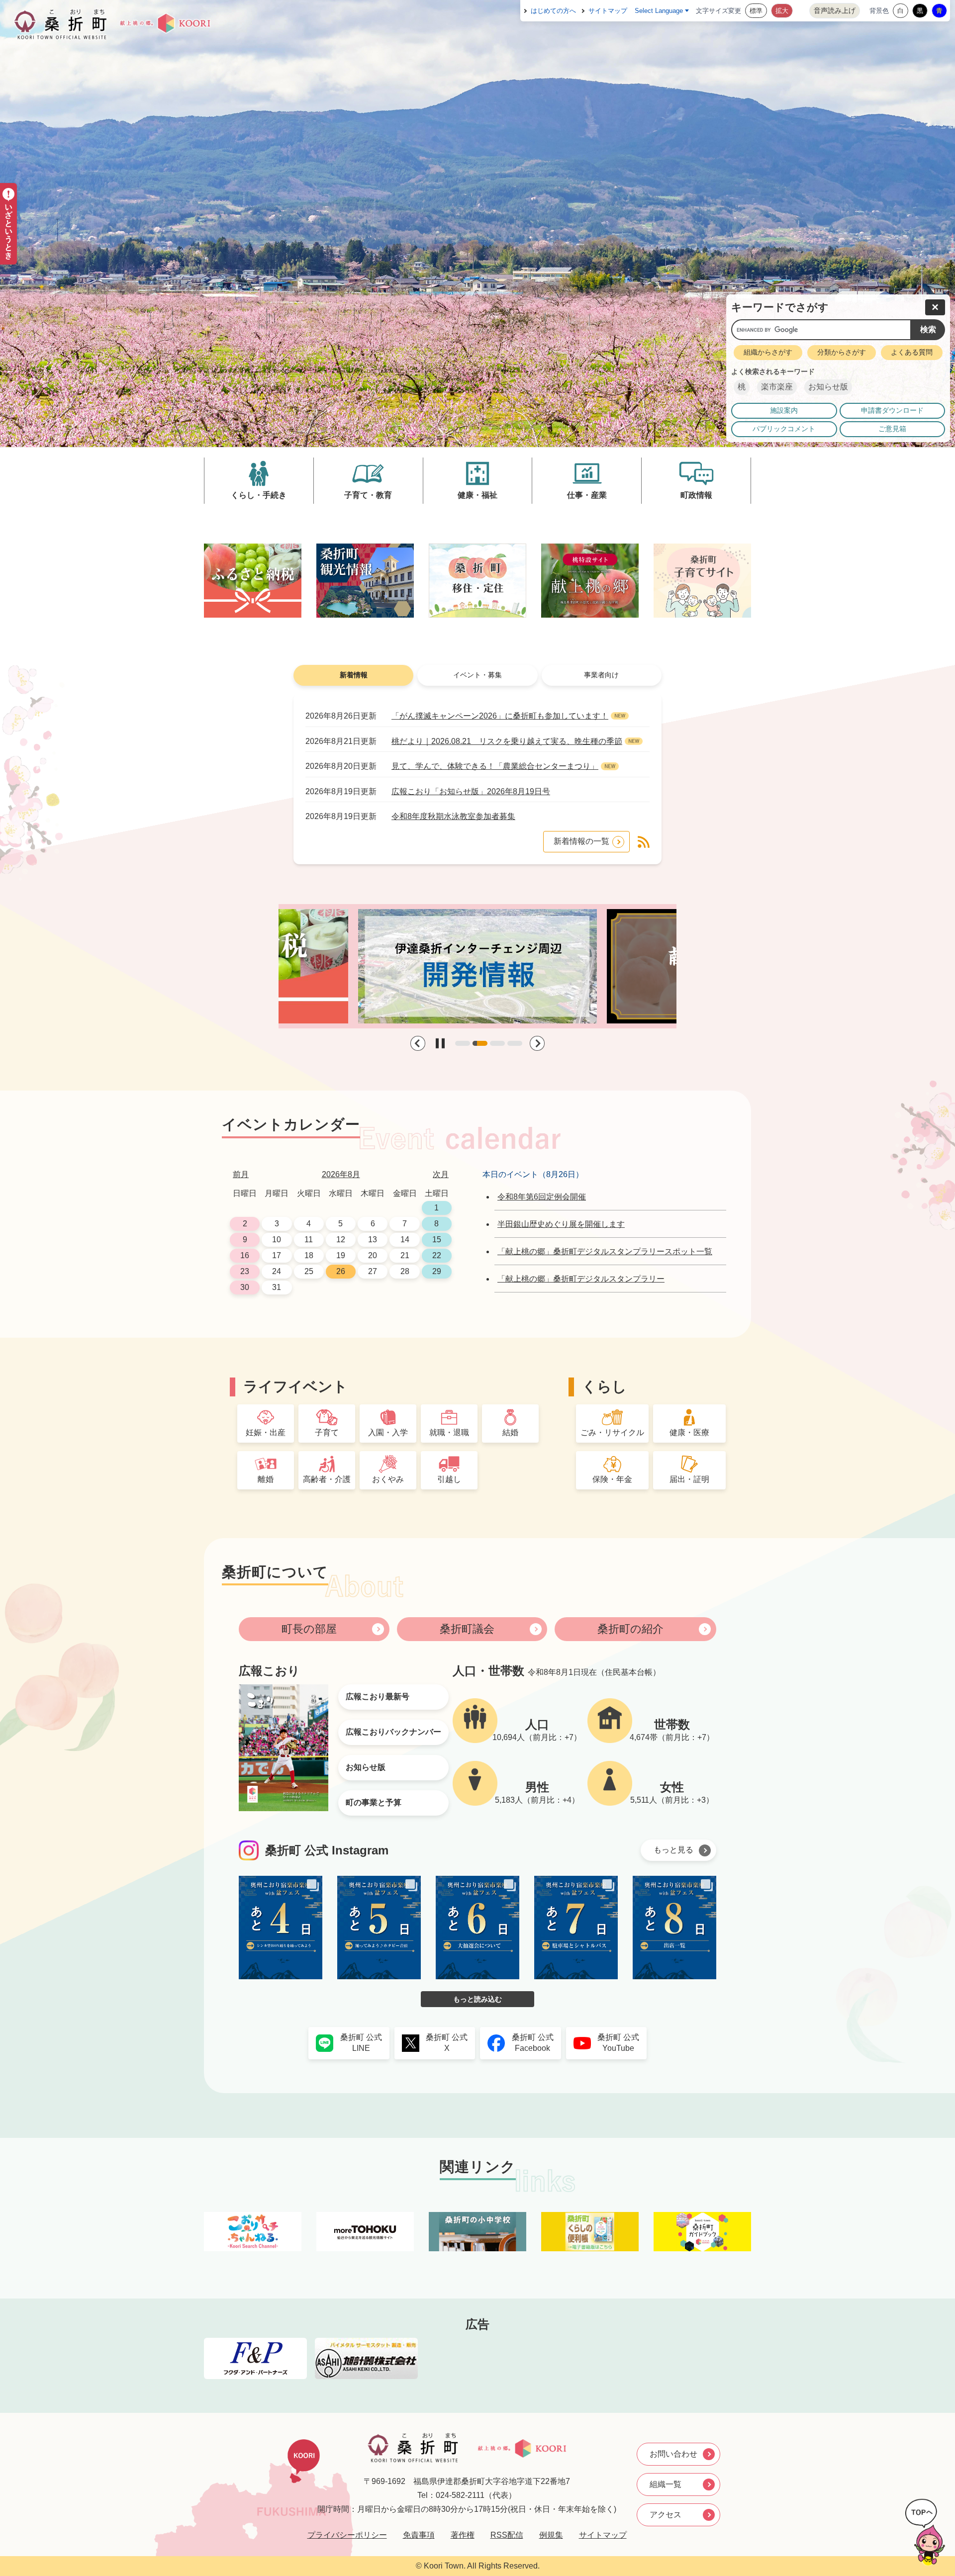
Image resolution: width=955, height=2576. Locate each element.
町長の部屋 (309, 1629)
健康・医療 (689, 1432)
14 (405, 1240)
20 (373, 1255)
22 (437, 1255)
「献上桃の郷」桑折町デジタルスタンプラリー (581, 1279)
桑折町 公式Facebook (533, 2043)
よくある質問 (912, 352)
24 (277, 1271)
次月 (441, 1174)
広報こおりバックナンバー (393, 1732)
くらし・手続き (259, 495)
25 (309, 1271)
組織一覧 (666, 2484)
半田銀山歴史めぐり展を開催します (561, 1224)
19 (341, 1255)
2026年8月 (341, 1174)
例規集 (551, 2535)
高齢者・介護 (327, 1479)
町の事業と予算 (374, 1802)
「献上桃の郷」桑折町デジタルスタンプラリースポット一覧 (605, 1251)
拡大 (782, 11)
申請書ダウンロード (892, 411)
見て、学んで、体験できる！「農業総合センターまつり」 (495, 766)
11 (309, 1240)
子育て (327, 1432)
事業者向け (601, 675)
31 (277, 1287)
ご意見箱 (892, 429)
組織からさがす (768, 352)
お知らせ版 (828, 387)
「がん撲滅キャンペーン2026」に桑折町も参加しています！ (500, 716)
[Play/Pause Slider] (440, 1043)
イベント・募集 (477, 675)
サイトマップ (608, 11)
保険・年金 (612, 1479)
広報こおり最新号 (378, 1697)
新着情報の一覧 (581, 841)
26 (341, 1271)
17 (277, 1255)
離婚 (266, 1479)
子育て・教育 (368, 495)
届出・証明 (689, 1479)
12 (341, 1240)
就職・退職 (449, 1432)
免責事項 (419, 2535)
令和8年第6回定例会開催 (542, 1197)
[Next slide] (537, 1043)
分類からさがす (842, 352)
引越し (449, 1479)
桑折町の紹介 (630, 1629)
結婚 (510, 1432)
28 (405, 1271)
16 (245, 1255)
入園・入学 (388, 1432)
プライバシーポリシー (347, 2535)
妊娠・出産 (266, 1432)
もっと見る (673, 1850)
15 (437, 1240)
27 (373, 1271)
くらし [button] (604, 1386)
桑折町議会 (467, 1629)
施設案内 (784, 411)
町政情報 (696, 495)
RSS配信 (507, 2535)
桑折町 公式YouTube (618, 2043)
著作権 (463, 2535)
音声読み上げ (835, 10)
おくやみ (388, 1479)
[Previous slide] (418, 1043)
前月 (241, 1174)
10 (277, 1240)
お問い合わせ (673, 2454)
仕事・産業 (587, 495)
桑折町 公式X (447, 2043)
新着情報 (354, 675)
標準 (756, 11)
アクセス (666, 2515)
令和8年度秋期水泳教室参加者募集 (453, 816)
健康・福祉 (477, 495)
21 (405, 1255)
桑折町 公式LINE (361, 2043)
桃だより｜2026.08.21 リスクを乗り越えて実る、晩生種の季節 (507, 741)
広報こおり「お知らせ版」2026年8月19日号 (471, 791)
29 (437, 1271)
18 (309, 1255)
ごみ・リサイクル (612, 1432)
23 (245, 1271)
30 (245, 1287)
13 (373, 1240)
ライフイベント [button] (295, 1386)
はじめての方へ (553, 11)
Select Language (659, 11)
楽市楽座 (777, 387)
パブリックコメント (784, 429)
